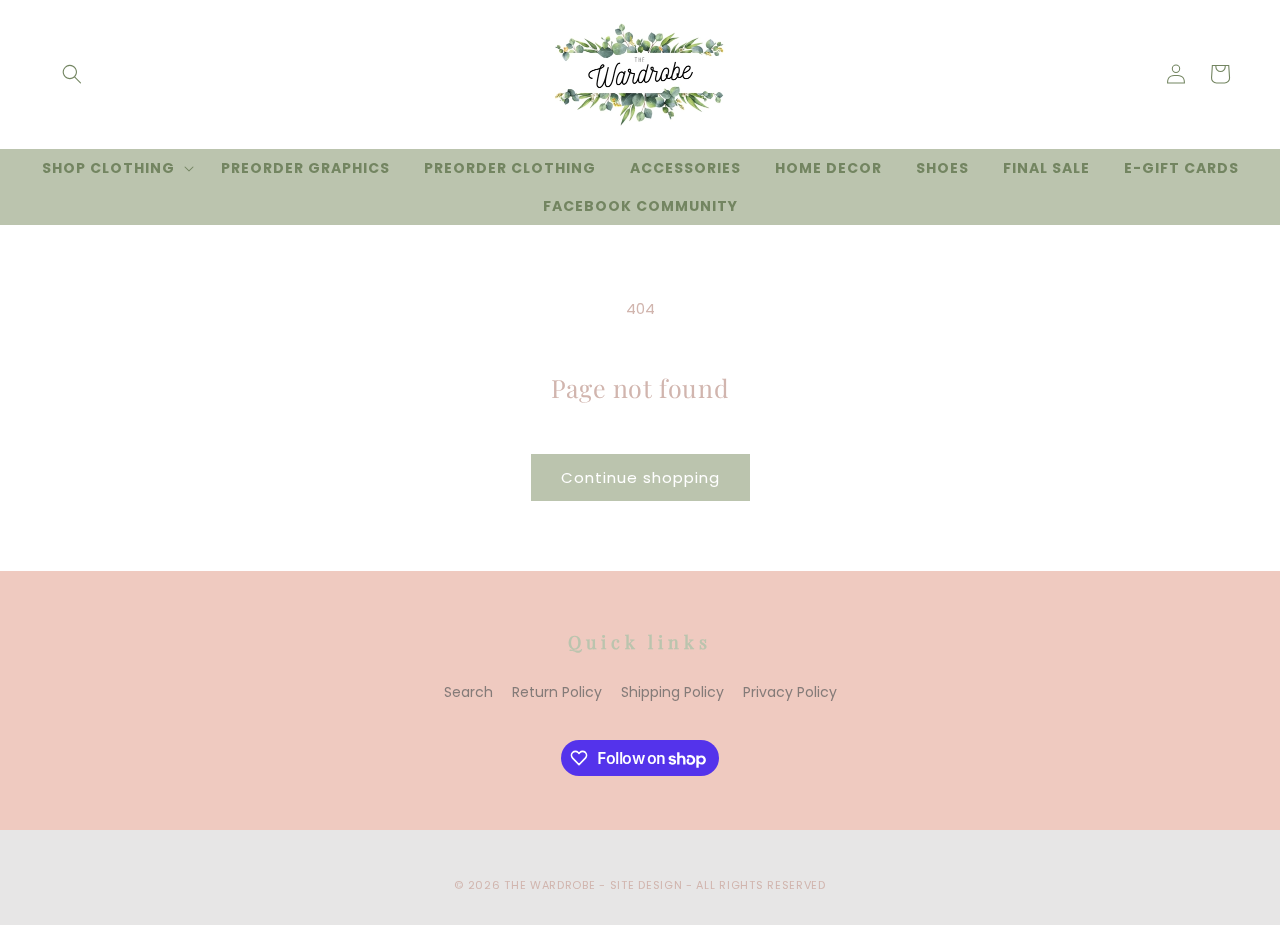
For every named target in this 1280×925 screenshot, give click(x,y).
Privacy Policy (790, 692)
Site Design (646, 885)
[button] (72, 74)
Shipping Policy (672, 692)
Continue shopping (640, 477)
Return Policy (557, 692)
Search (468, 692)
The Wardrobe (549, 885)
